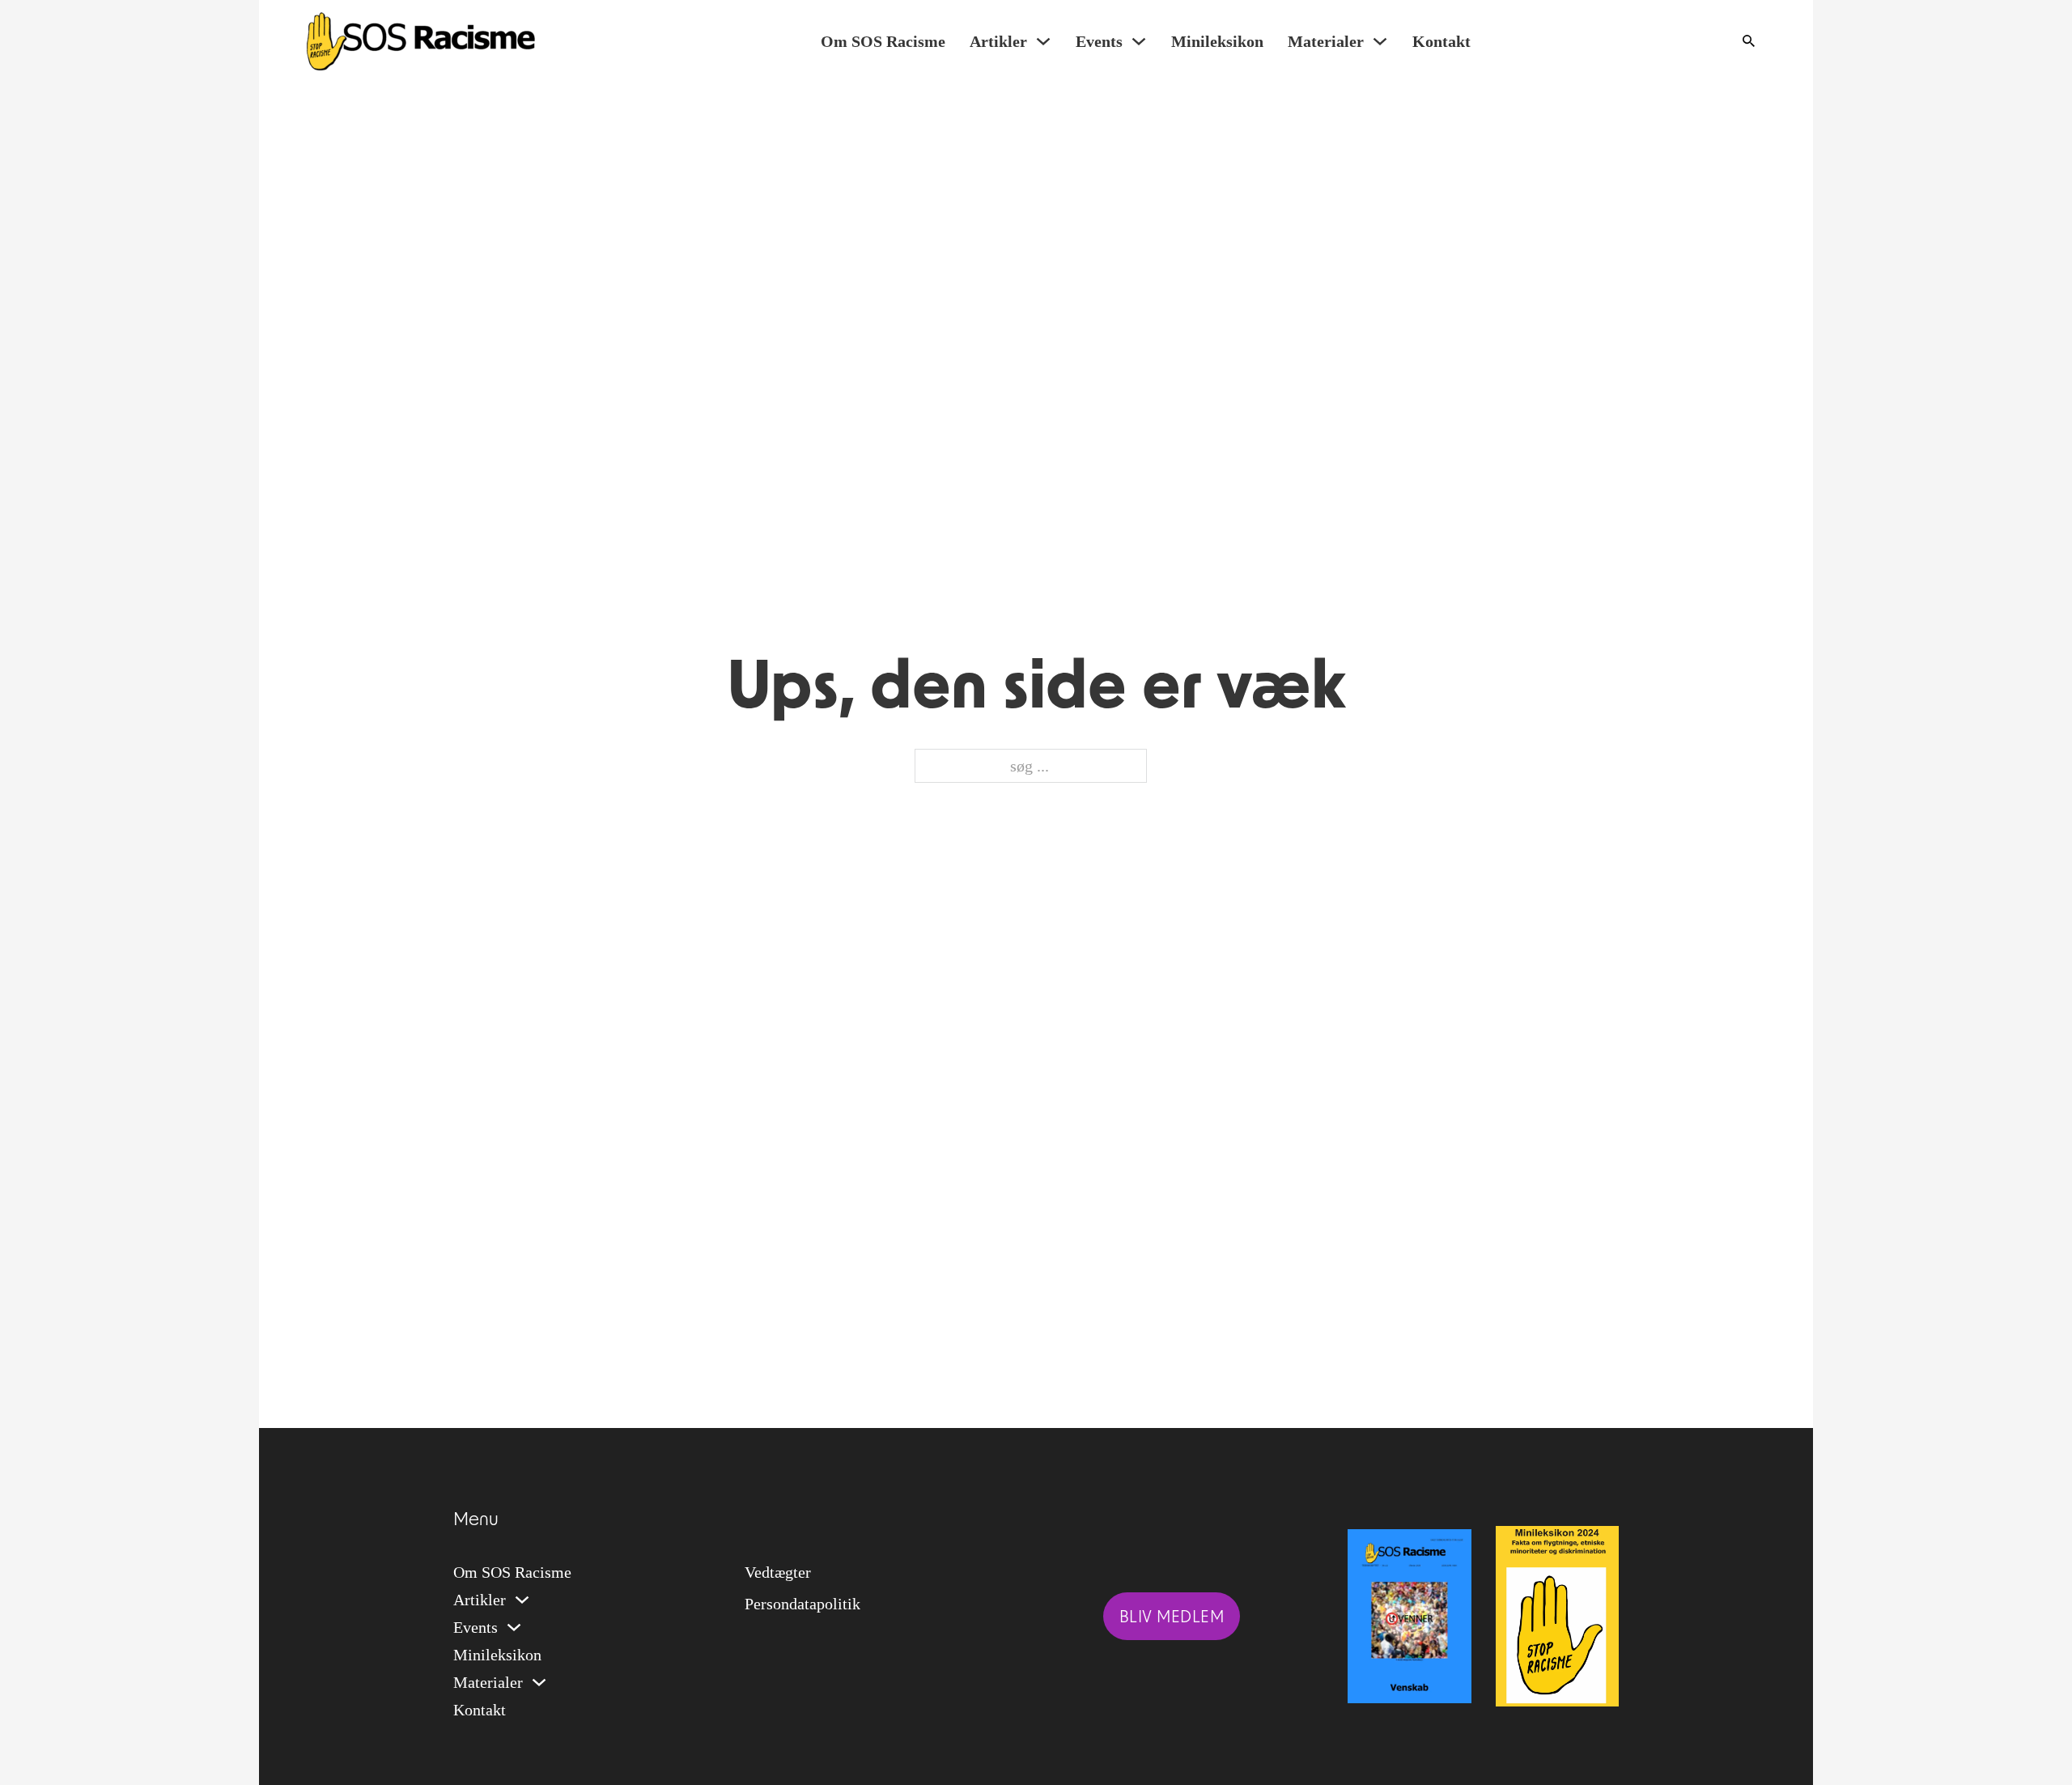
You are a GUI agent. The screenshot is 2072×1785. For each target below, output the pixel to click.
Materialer (1326, 41)
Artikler (998, 41)
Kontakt (1441, 41)
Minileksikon (1217, 41)
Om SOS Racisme (883, 41)
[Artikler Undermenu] (1043, 41)
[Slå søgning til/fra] (1748, 41)
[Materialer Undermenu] (1380, 41)
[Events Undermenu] (1139, 41)
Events (1099, 41)
